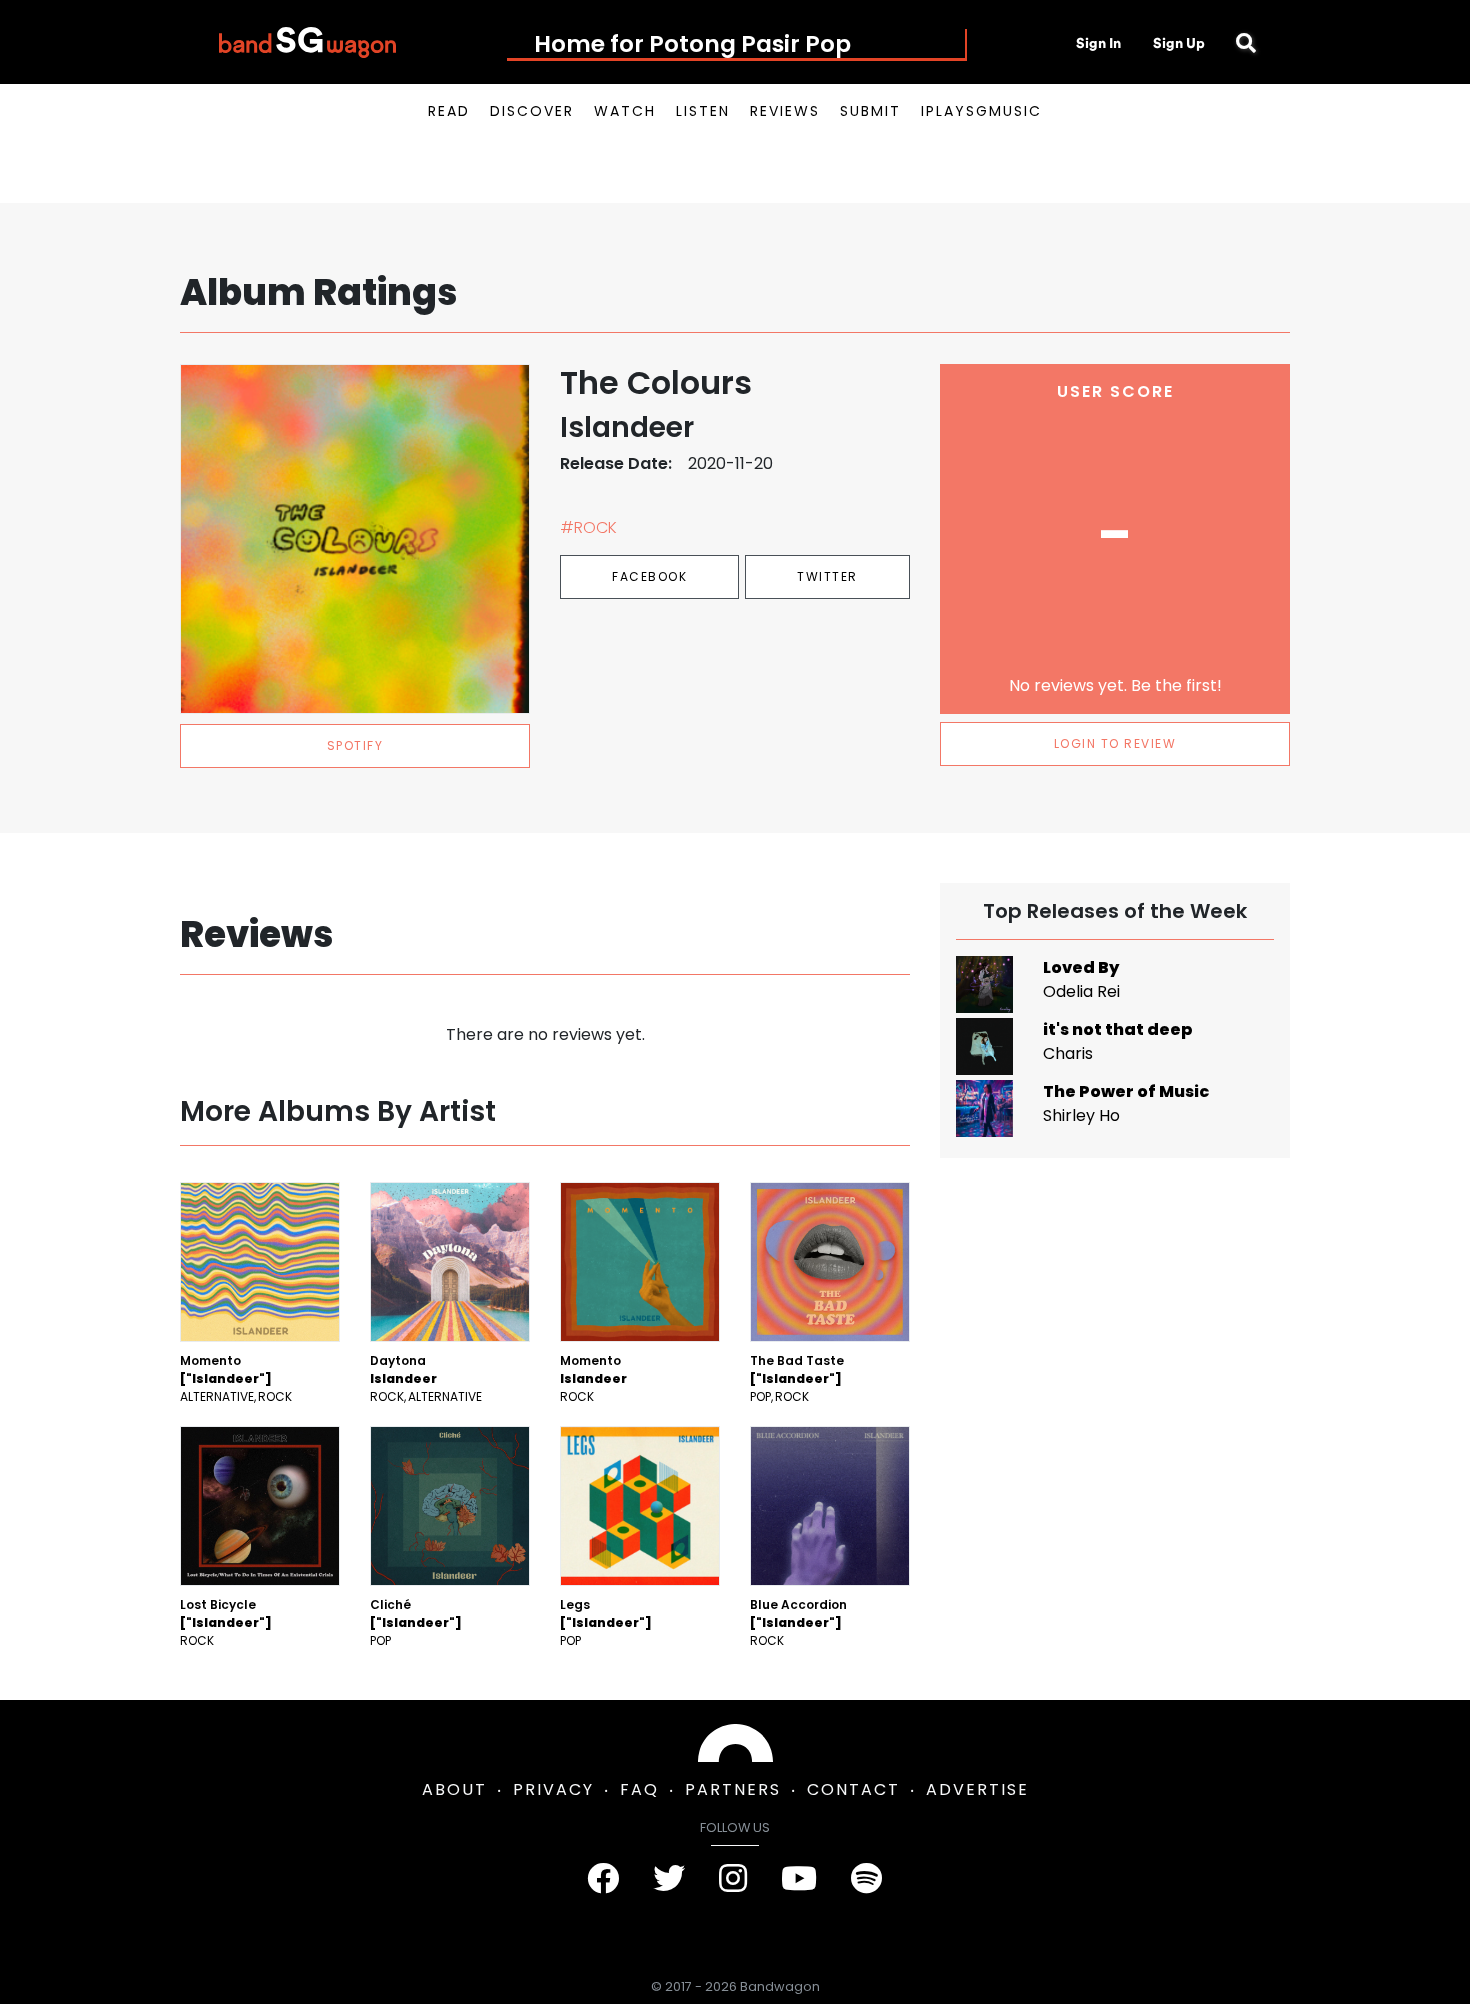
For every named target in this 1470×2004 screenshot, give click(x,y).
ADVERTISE (977, 1789)
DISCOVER (532, 111)
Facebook (649, 576)
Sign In (1098, 43)
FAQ (639, 1789)
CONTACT (853, 1789)
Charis (1068, 1053)
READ (449, 111)
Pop (760, 1396)
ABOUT (454, 1789)
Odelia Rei (1081, 991)
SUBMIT (870, 111)
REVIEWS (785, 111)
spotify (355, 745)
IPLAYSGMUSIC (981, 111)
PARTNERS (733, 1789)
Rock (275, 1396)
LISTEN (703, 111)
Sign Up (1179, 43)
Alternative (217, 1396)
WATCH (625, 111)
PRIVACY (553, 1789)
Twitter (827, 576)
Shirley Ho (1081, 1115)
